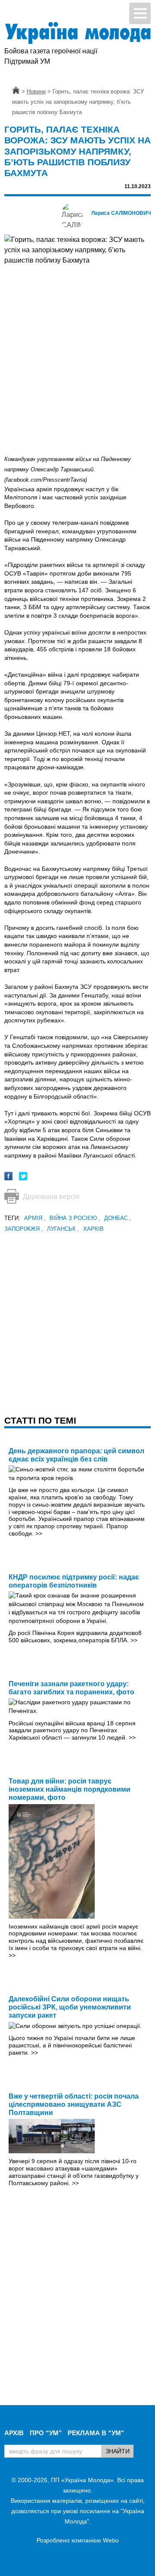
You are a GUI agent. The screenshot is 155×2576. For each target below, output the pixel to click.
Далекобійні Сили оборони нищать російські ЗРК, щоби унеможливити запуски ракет (70, 2007)
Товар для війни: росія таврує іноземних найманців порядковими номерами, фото (70, 1789)
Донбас (118, 1218)
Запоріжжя (24, 1229)
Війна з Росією (75, 1218)
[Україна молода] (77, 33)
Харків (93, 1229)
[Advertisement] (77, 1312)
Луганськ (63, 1229)
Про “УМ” (46, 2433)
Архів (14, 2433)
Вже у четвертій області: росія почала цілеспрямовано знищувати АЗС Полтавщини (74, 2104)
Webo (111, 2540)
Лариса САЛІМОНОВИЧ (121, 213)
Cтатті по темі (40, 1420)
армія (35, 1218)
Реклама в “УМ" (96, 2433)
